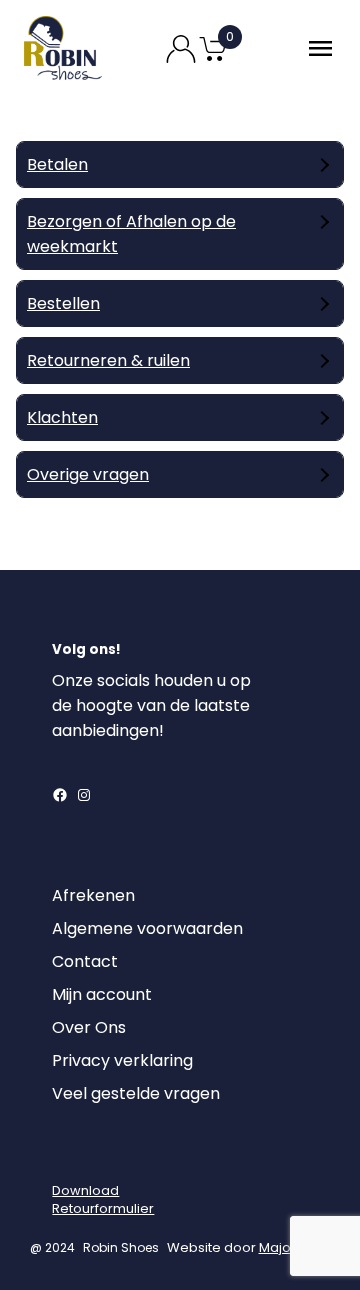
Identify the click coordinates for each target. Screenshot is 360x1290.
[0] (213, 59)
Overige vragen (88, 474)
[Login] (70, 1156)
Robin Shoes (121, 1247)
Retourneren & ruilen (108, 360)
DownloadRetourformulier (103, 1199)
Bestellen (63, 303)
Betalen (57, 164)
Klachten (62, 417)
